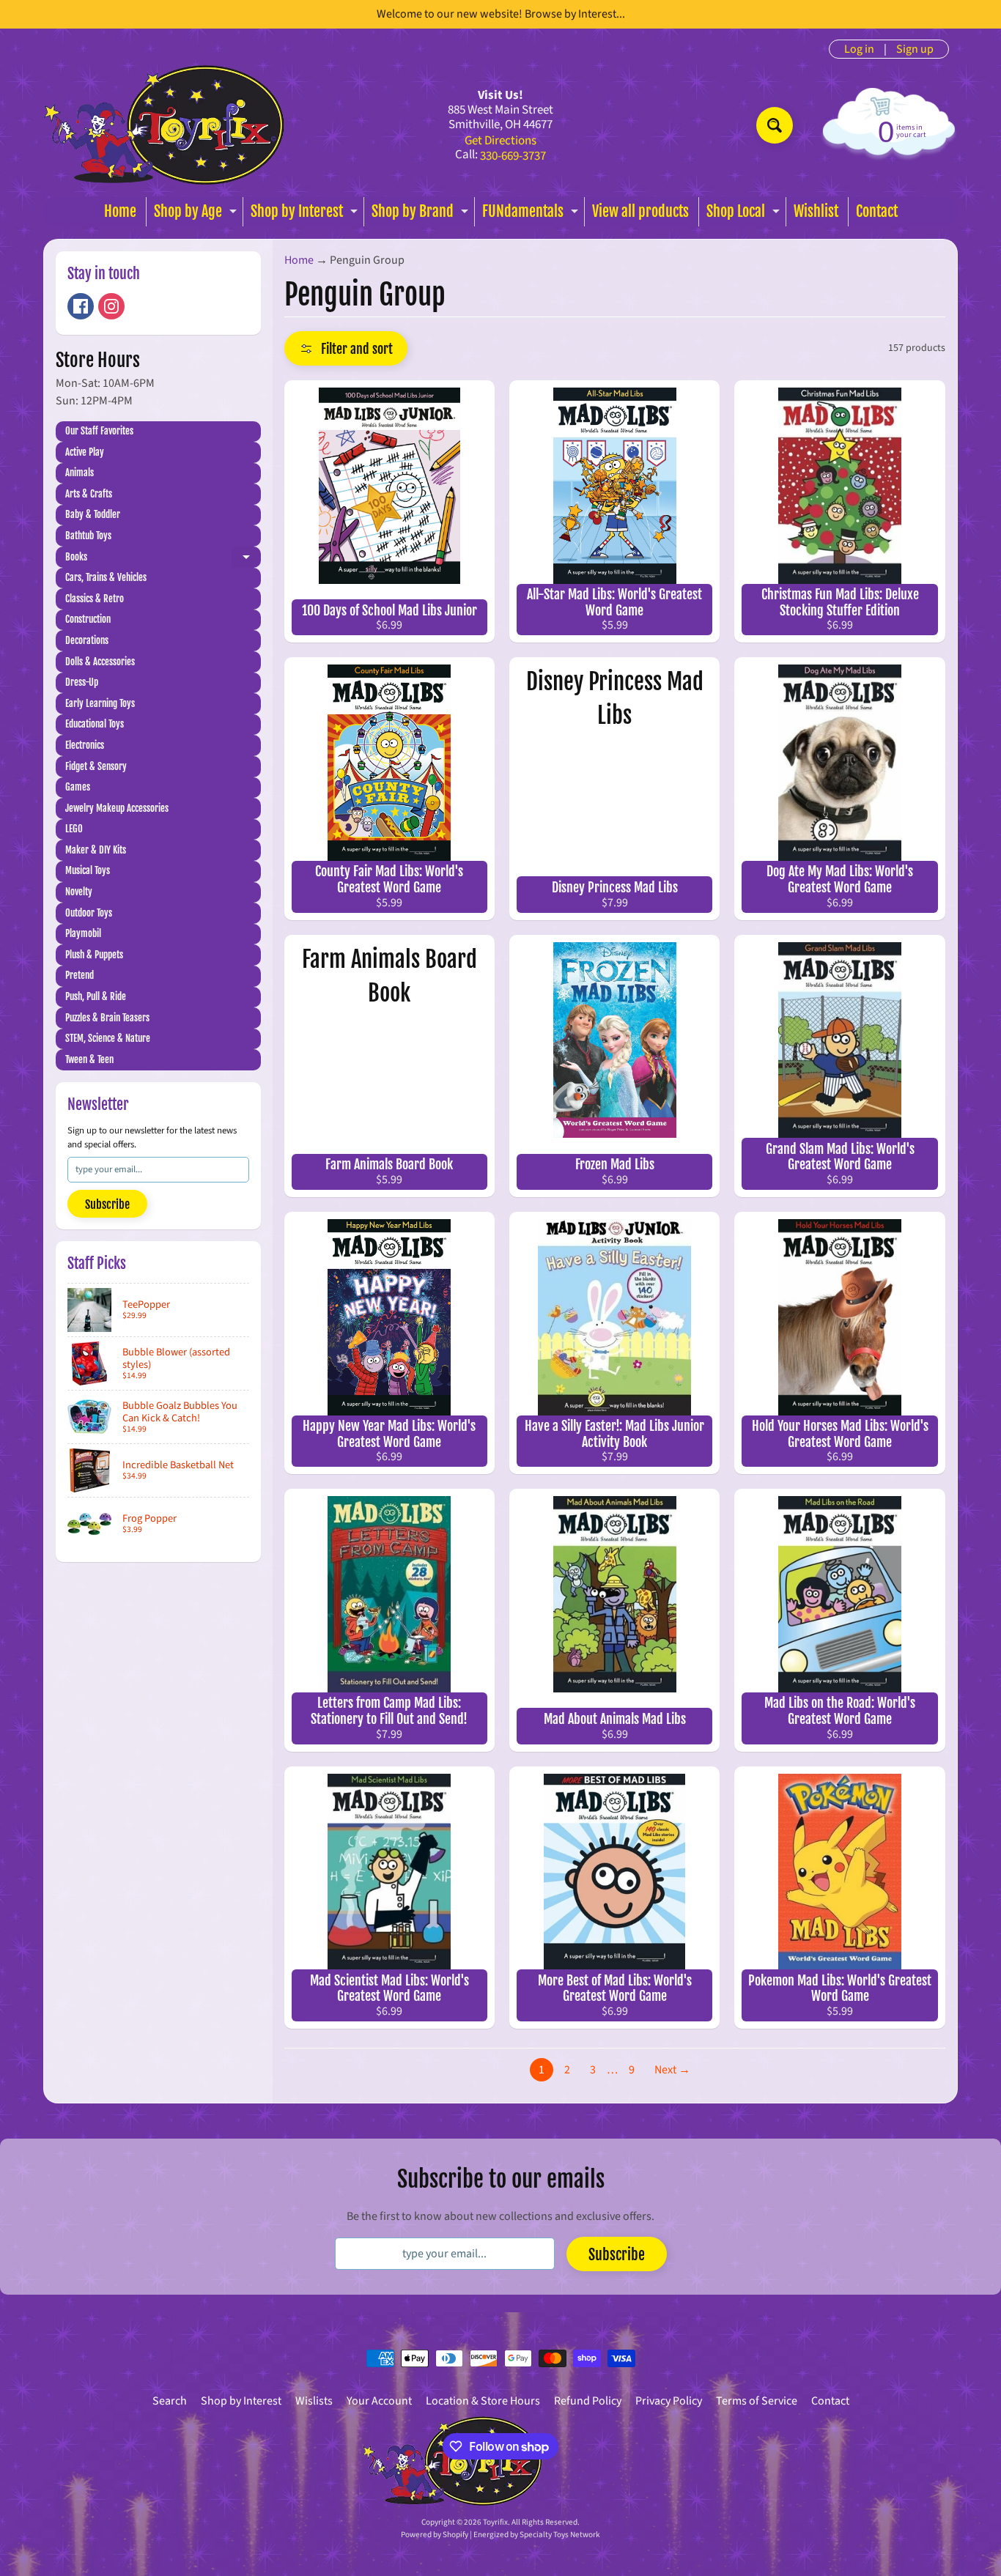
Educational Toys (95, 724)
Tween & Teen (89, 1059)
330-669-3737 (513, 156)
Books (163, 559)
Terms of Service (757, 2401)
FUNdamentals (532, 214)
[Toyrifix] (164, 125)
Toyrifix (495, 2522)
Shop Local (745, 214)
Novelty (79, 892)
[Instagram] (111, 306)
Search (170, 2401)
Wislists (314, 2401)
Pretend (80, 975)
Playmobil (83, 933)
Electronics (85, 745)
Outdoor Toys (89, 913)
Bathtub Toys (88, 536)
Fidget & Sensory (96, 766)
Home (120, 211)
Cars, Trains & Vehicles (106, 577)
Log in (859, 49)
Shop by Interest (306, 214)
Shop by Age (197, 214)
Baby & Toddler (93, 514)
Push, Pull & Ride (96, 996)
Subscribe (107, 1204)
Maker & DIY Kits (96, 850)
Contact (877, 211)
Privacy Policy (669, 2401)
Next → (672, 2070)
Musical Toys (88, 870)
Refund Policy (588, 2401)
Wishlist (816, 211)
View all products (640, 211)
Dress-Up (82, 682)
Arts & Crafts (89, 494)
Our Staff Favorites (99, 431)
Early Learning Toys (100, 703)
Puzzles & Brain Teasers (107, 1018)
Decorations (87, 640)
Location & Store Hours (483, 2401)
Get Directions (500, 141)
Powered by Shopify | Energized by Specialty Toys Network (500, 2535)
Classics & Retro (95, 599)
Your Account (379, 2401)
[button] (346, 348)
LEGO (74, 829)
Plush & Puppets (94, 955)
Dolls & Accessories (100, 662)
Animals (80, 473)
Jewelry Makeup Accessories (117, 808)
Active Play (85, 452)
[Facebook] (81, 306)
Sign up (915, 49)
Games (78, 787)
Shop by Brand (422, 214)
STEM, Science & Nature (108, 1038)
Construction (88, 619)
